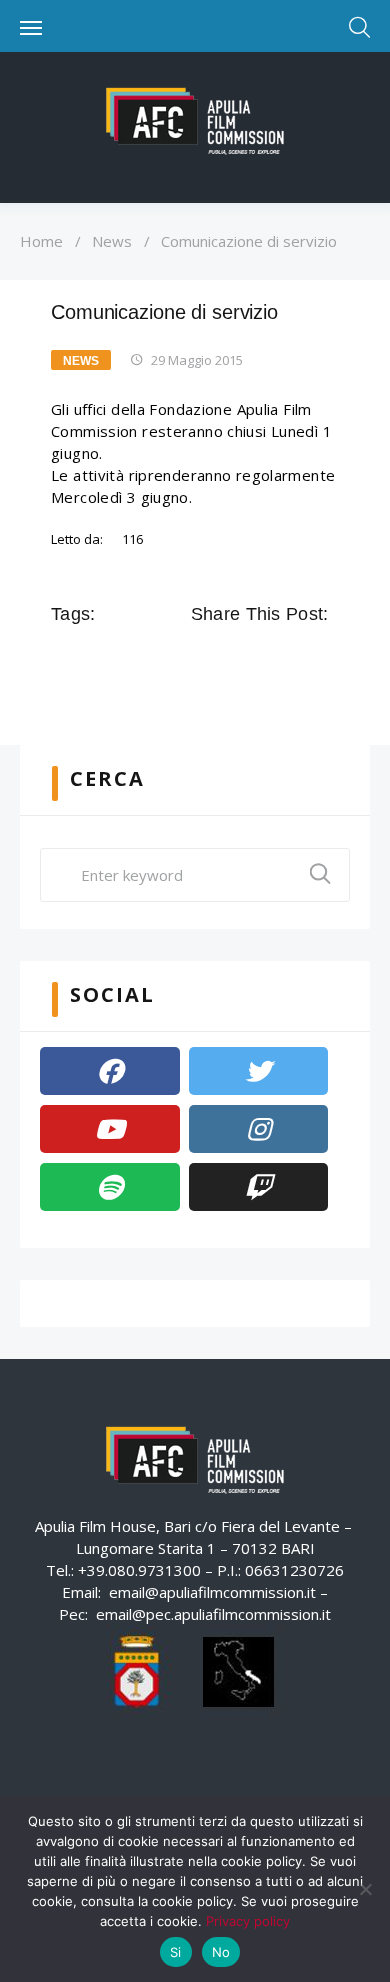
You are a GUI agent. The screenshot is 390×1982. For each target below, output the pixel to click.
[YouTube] (110, 1129)
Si (176, 1952)
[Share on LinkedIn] (289, 659)
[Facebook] (110, 1071)
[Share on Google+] (261, 659)
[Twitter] (259, 1071)
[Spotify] (110, 1187)
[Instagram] (259, 1129)
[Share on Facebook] (205, 659)
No (221, 1952)
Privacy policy (248, 1921)
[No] (365, 1889)
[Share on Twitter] (233, 659)
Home (41, 241)
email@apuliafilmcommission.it (212, 1592)
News (112, 241)
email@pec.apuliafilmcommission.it (213, 1614)
